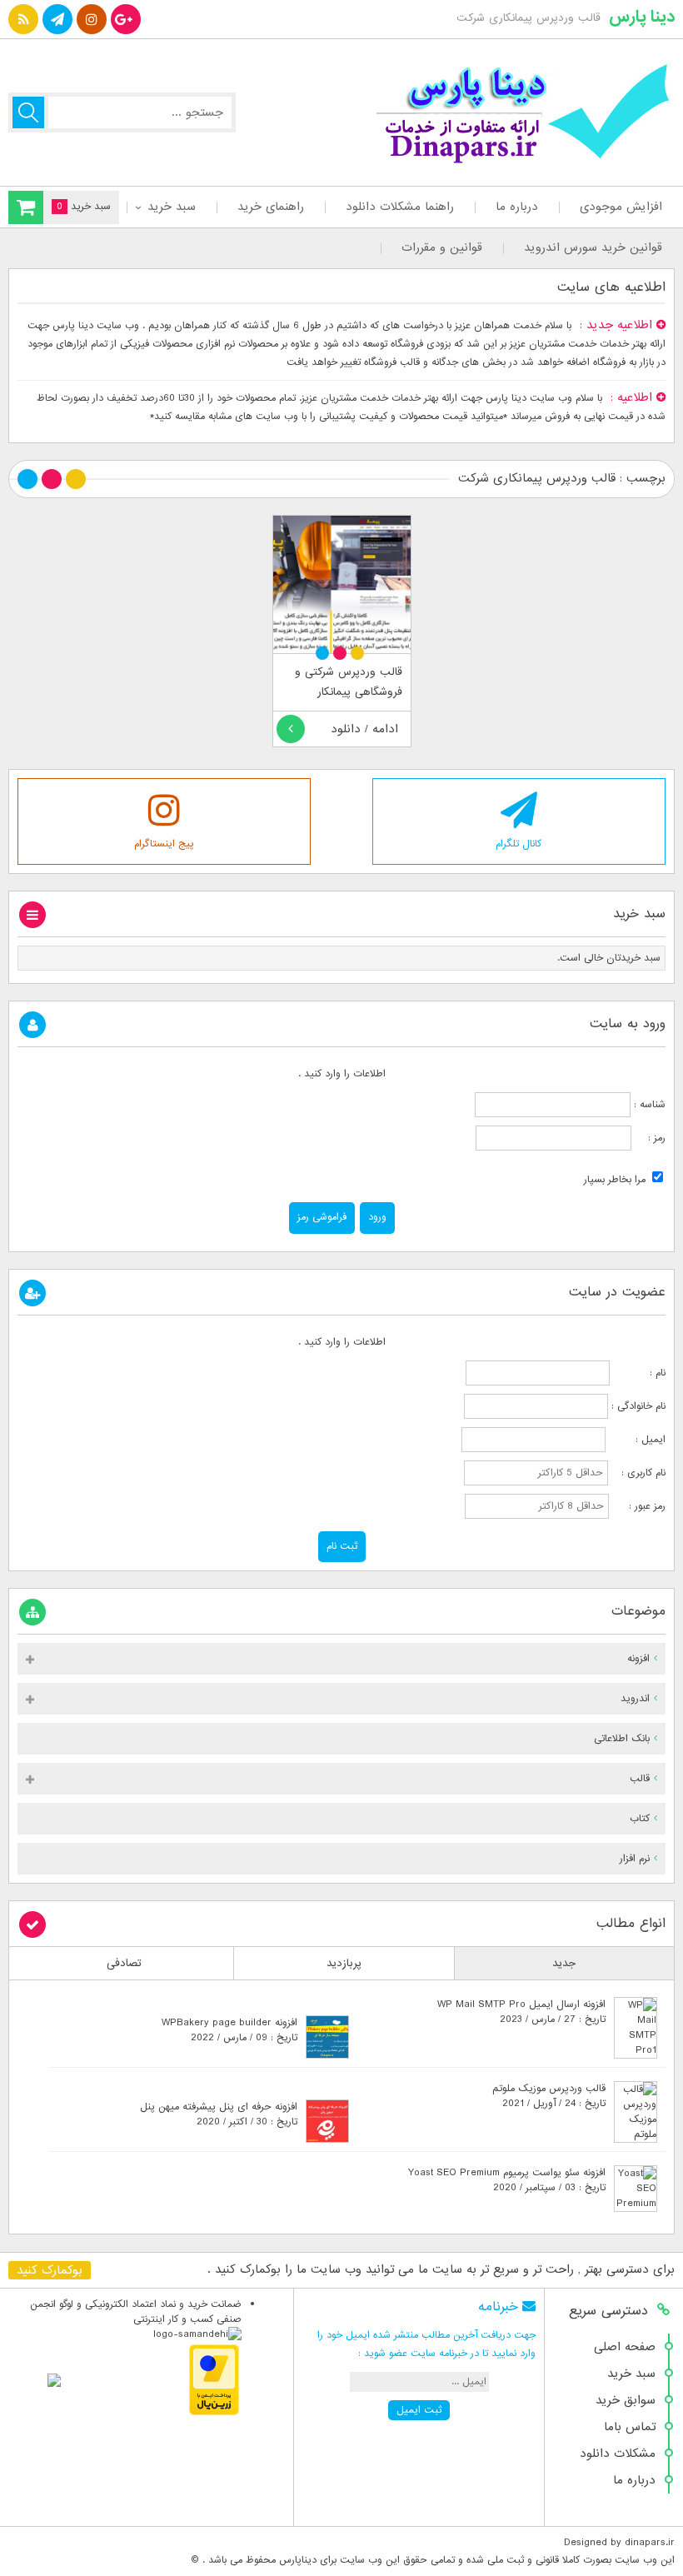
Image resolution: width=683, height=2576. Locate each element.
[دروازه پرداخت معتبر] (214, 2413)
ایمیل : (637, 1440)
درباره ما (517, 207)
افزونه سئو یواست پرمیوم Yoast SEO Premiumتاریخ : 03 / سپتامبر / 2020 (507, 2180)
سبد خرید (172, 207)
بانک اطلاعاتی (622, 1739)
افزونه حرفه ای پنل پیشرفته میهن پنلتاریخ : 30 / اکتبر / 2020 (219, 2114)
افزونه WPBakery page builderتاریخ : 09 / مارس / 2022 (229, 2030)
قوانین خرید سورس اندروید (593, 247)
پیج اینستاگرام (164, 844)
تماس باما (630, 2427)
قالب (640, 1779)
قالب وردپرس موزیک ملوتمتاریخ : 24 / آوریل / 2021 (549, 2096)
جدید (564, 1963)
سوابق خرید (626, 2400)
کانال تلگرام (518, 844)
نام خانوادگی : (638, 1406)
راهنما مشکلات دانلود (400, 207)
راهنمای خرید (271, 207)
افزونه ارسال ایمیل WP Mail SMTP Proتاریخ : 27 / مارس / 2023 (521, 2012)
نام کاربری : (638, 1473)
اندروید (635, 1699)
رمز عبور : (639, 1506)
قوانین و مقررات (442, 247)
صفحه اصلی (625, 2347)
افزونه (638, 1659)
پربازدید (344, 1963)
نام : (639, 1373)
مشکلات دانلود (618, 2454)
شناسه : (648, 1105)
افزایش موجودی (621, 207)
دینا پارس (642, 17)
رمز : (648, 1138)
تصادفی (124, 1963)
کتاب (640, 1819)
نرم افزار (635, 1859)
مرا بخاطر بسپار (616, 1180)
